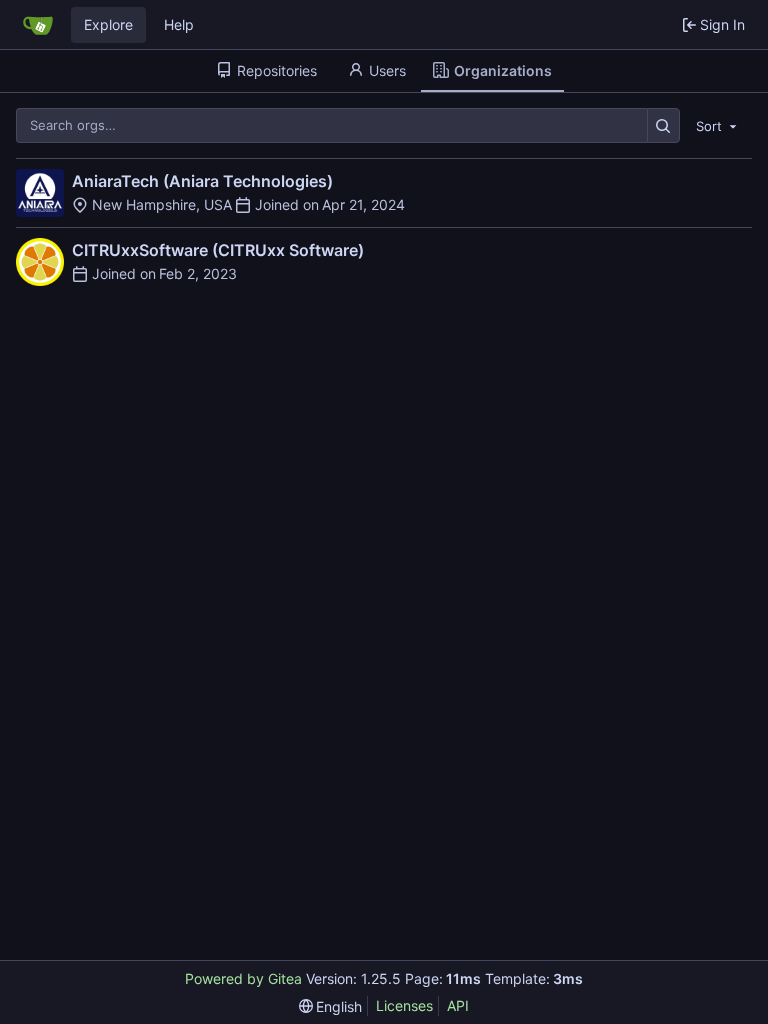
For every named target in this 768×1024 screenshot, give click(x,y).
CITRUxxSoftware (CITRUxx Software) (218, 250)
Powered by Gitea (243, 978)
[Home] (38, 25)
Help (179, 24)
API (458, 1005)
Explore (108, 24)
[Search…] (663, 125)
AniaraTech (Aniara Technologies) (202, 181)
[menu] (718, 125)
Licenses (404, 1005)
